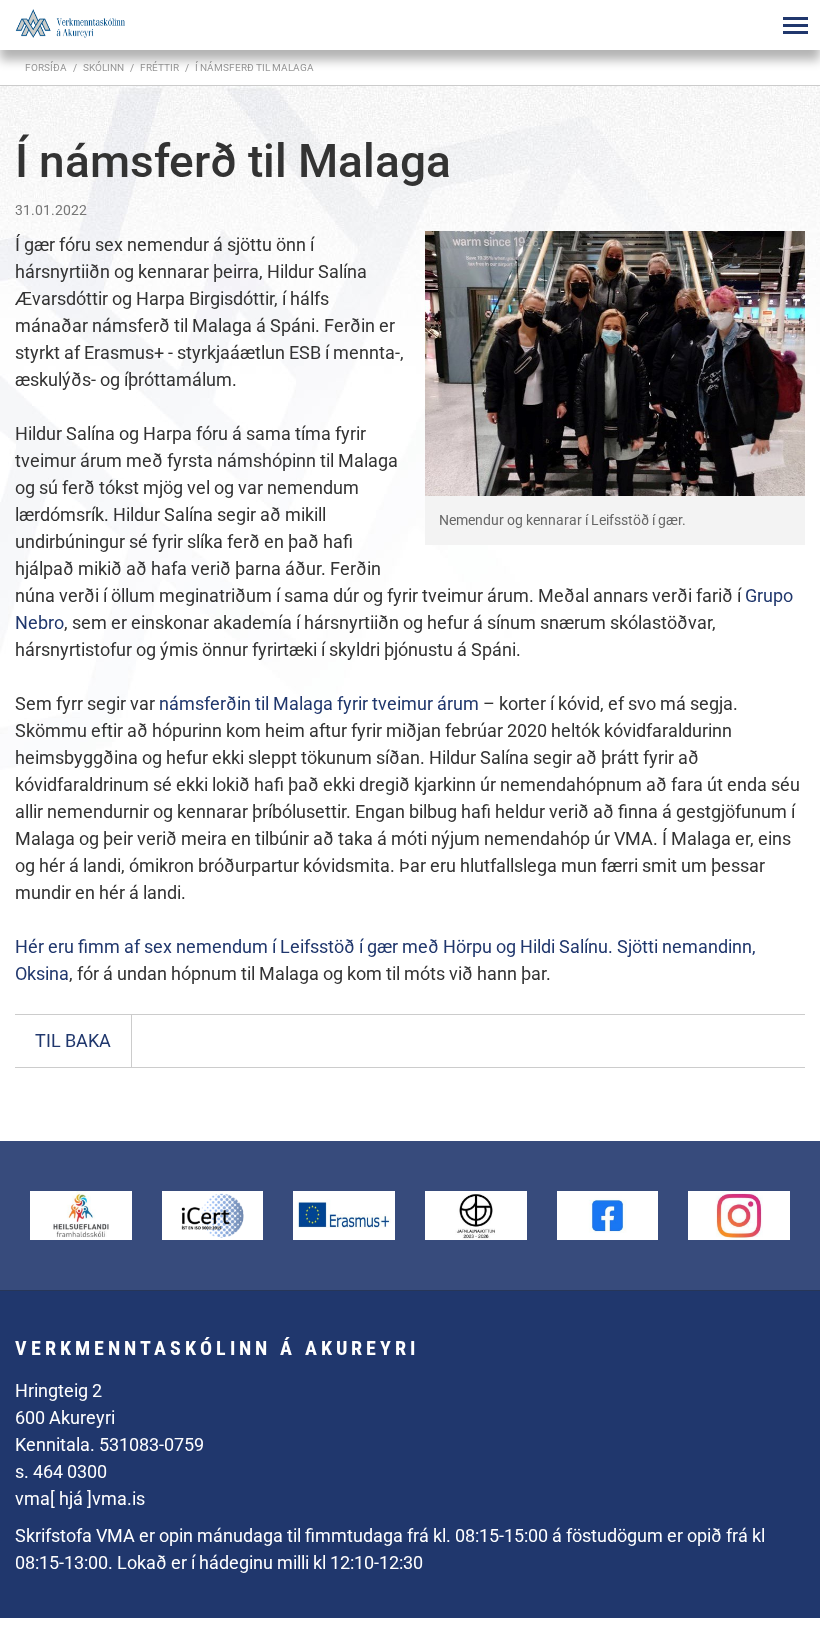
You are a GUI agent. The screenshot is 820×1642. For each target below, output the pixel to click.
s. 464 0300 (61, 1471)
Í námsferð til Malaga (254, 67)
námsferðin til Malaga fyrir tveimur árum (319, 703)
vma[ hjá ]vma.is (80, 1498)
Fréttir (159, 67)
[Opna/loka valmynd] (795, 25)
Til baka (73, 1040)
